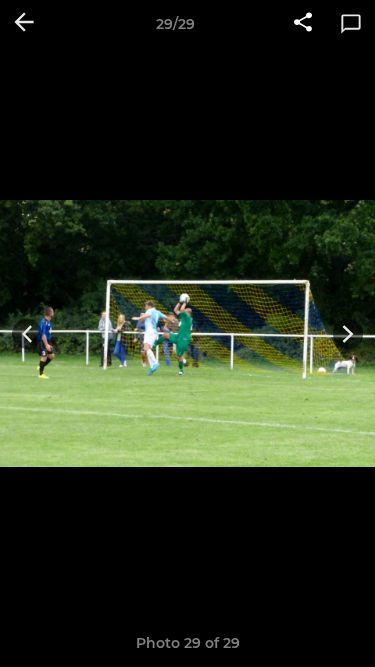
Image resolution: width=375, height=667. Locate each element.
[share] (303, 24)
